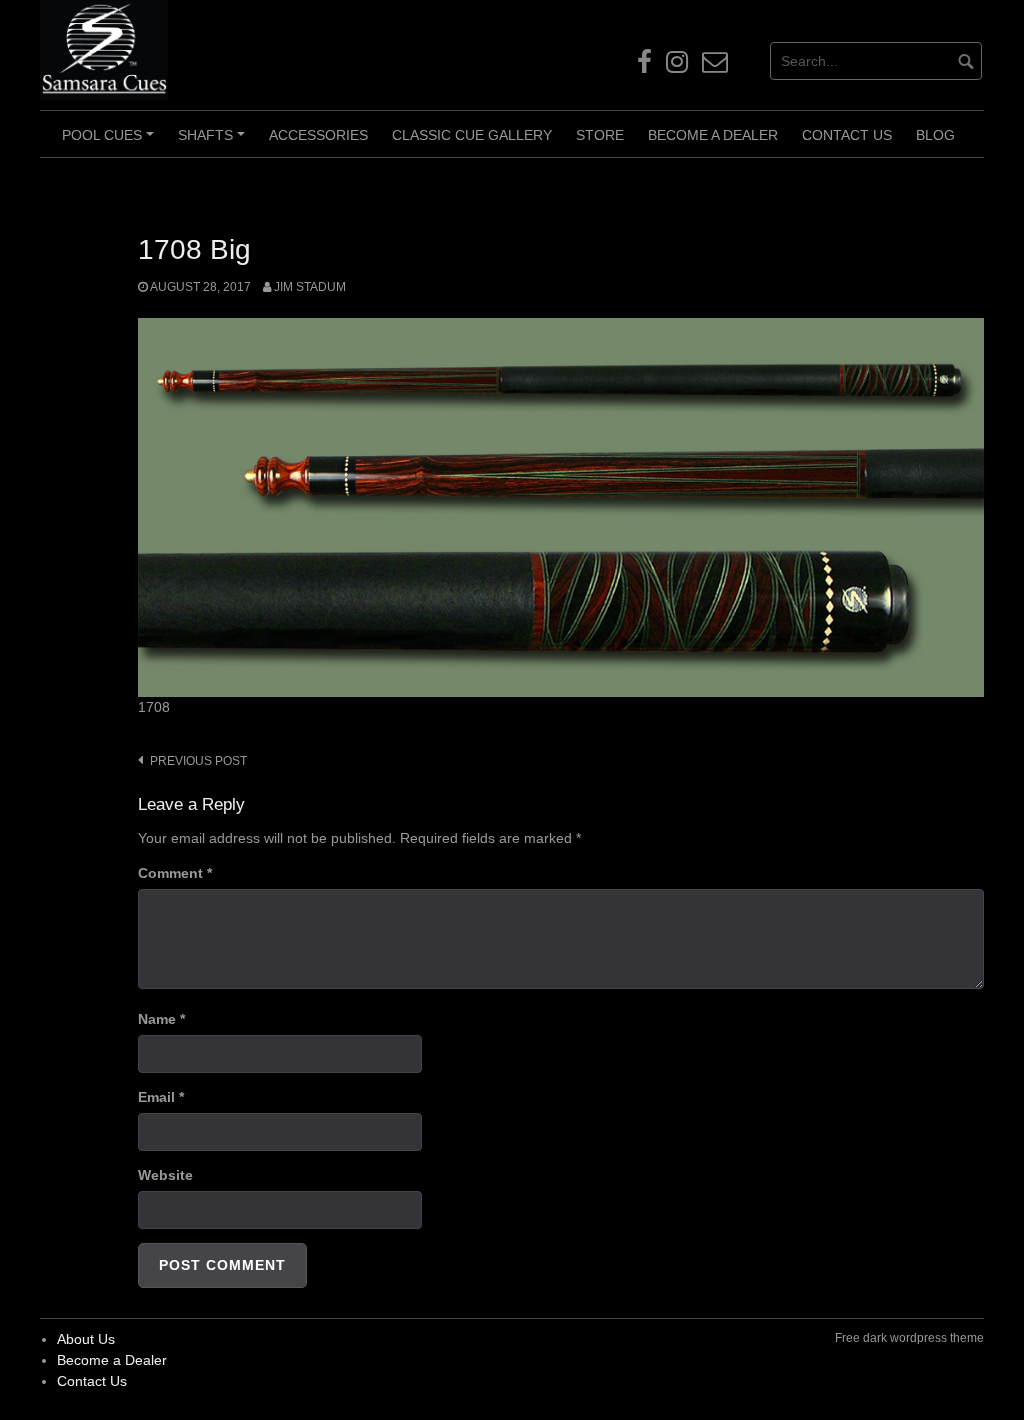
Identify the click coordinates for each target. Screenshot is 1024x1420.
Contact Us (847, 135)
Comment (175, 873)
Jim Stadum (310, 287)
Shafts (214, 142)
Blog (935, 135)
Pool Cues (111, 142)
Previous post (198, 761)
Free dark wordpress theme (909, 1338)
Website (165, 1175)
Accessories (318, 135)
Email (161, 1097)
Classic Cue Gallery (472, 135)
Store (600, 135)
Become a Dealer (713, 135)
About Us (86, 1339)
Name (161, 1019)
